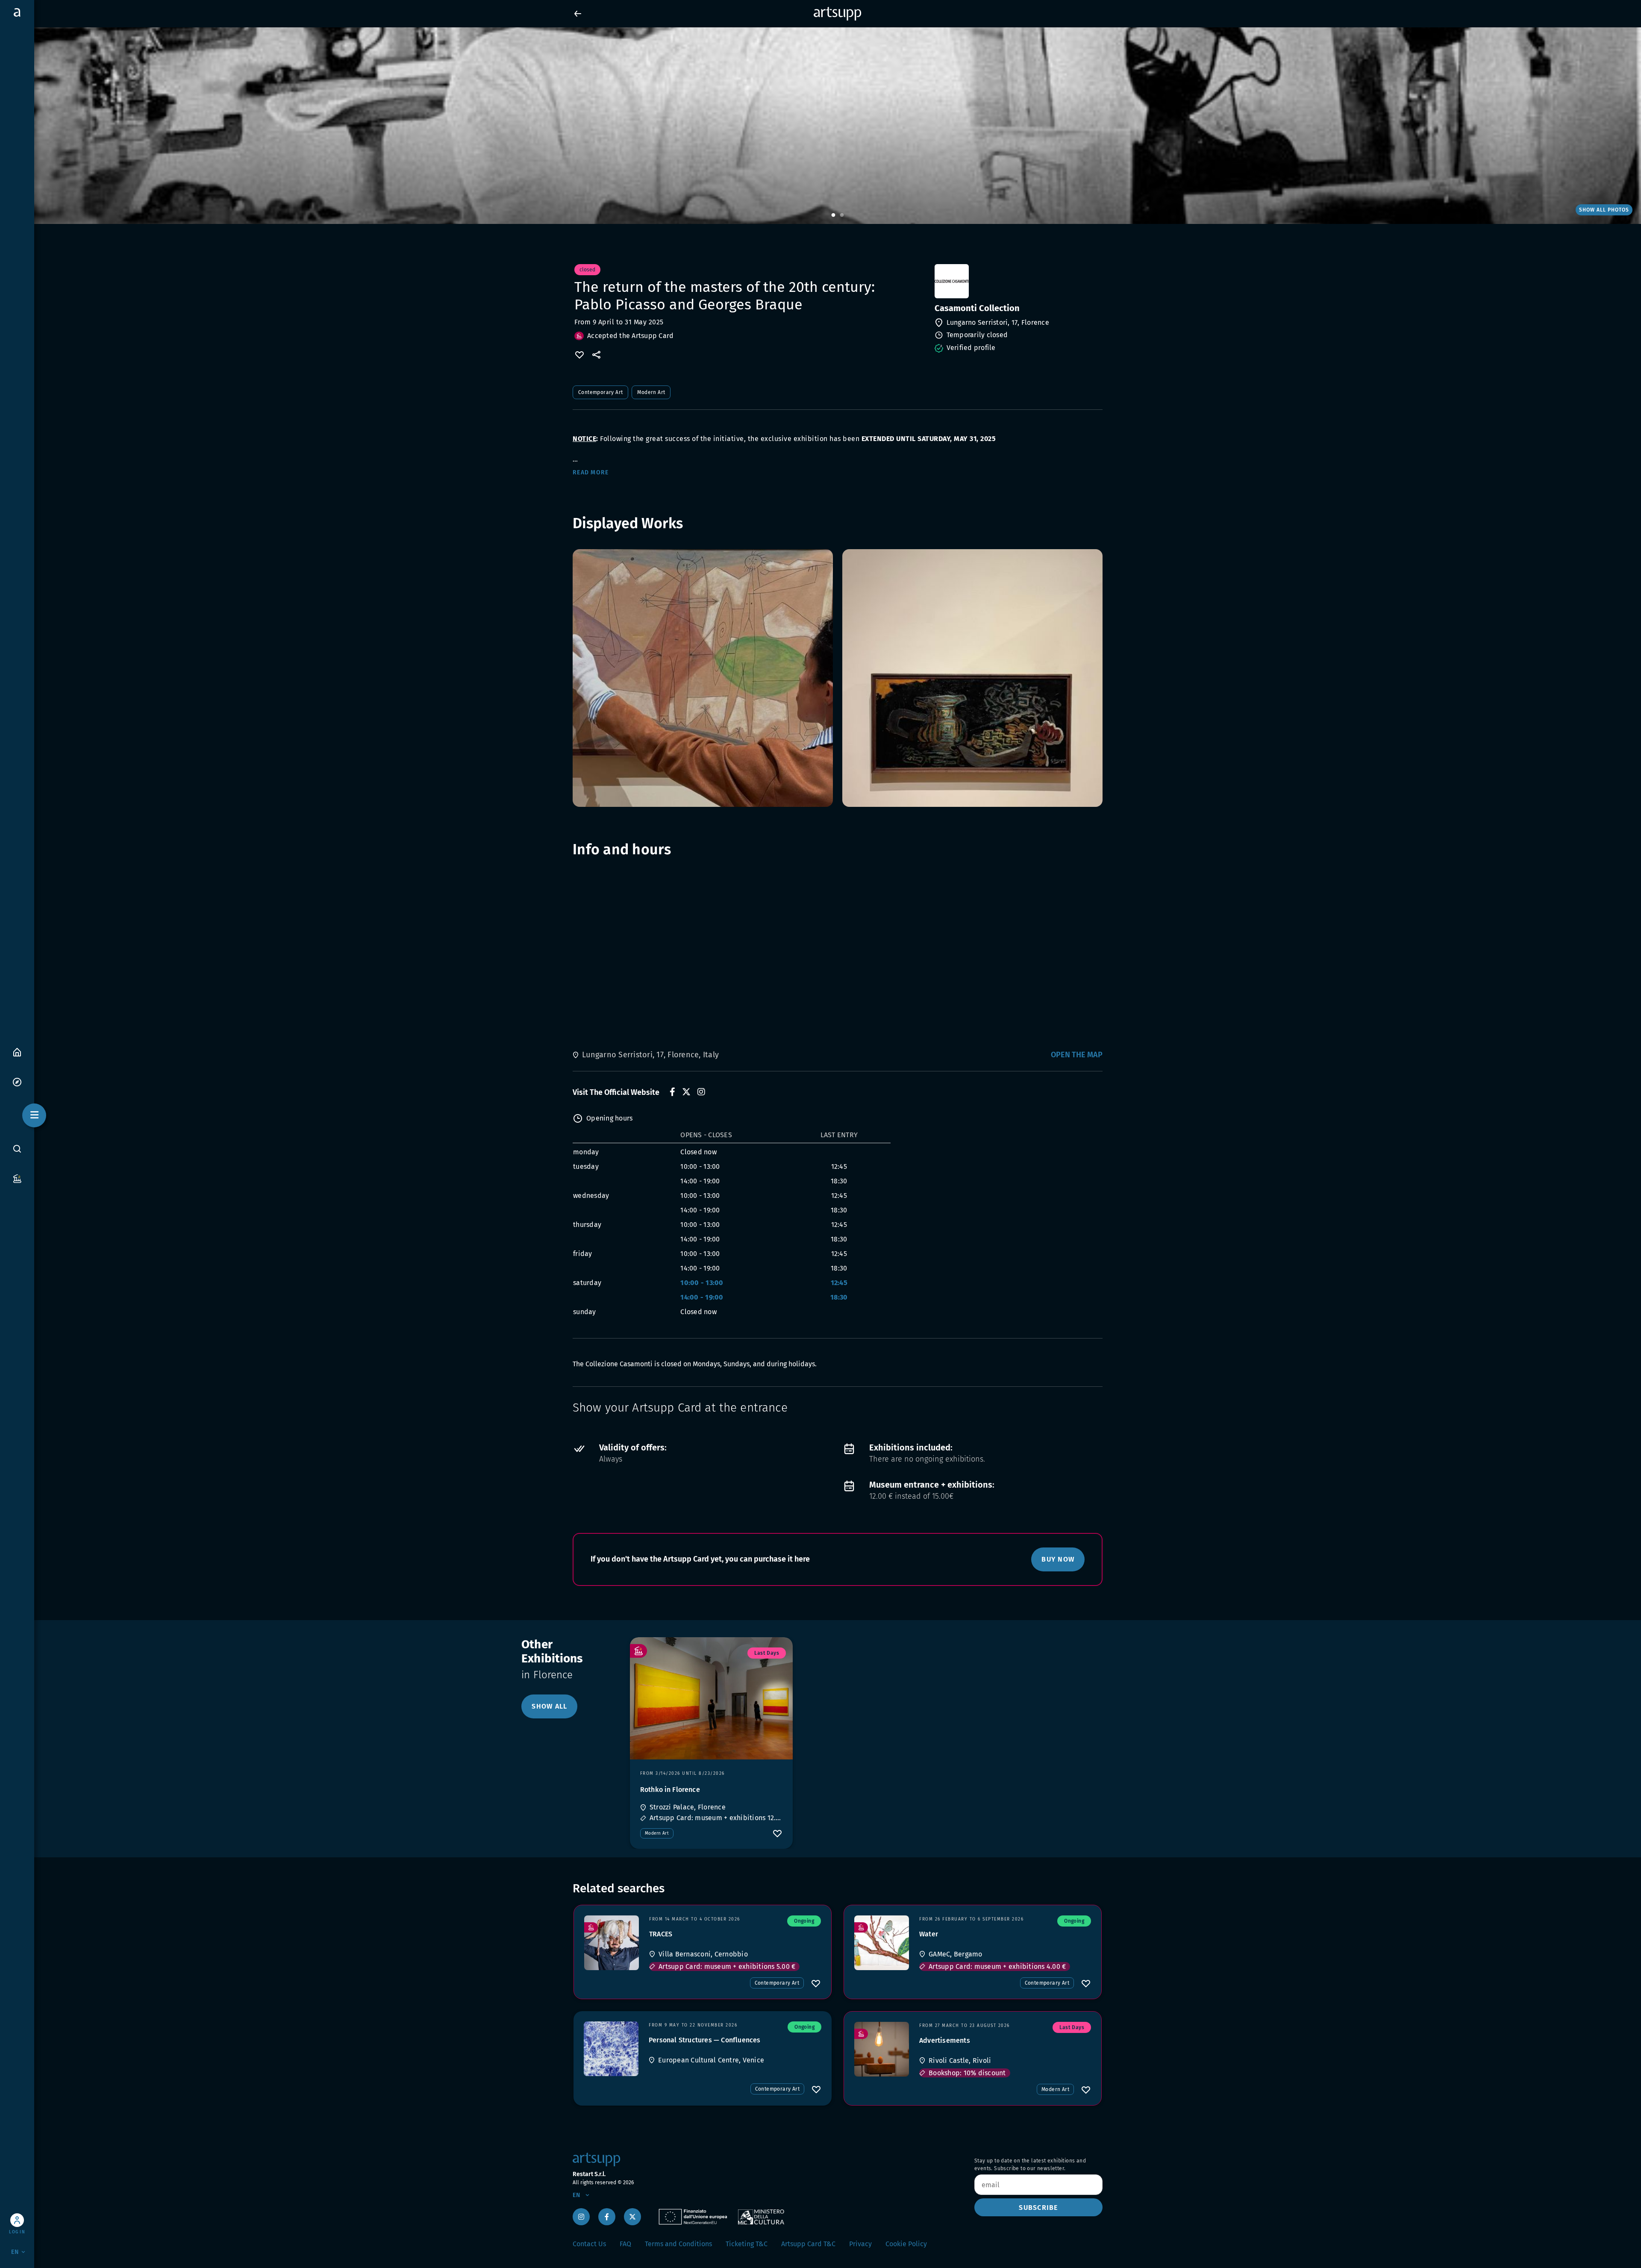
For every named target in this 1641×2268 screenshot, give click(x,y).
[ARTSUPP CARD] (17, 1178)
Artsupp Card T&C (808, 2244)
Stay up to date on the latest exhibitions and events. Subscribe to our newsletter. (1030, 2165)
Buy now (1058, 1559)
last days (767, 1653)
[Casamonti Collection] (1018, 281)
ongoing (804, 1921)
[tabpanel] (820, 126)
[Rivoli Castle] (882, 2049)
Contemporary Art (600, 392)
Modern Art (651, 392)
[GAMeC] (882, 1943)
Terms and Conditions (678, 2244)
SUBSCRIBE (1038, 2208)
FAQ (625, 2244)
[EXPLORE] (17, 1081)
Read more (591, 472)
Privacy (860, 2244)
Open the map (1077, 1055)
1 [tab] (833, 215)
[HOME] (17, 1052)
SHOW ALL (549, 1706)
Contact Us (589, 2244)
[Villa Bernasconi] (612, 1943)
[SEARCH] (17, 1149)
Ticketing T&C (747, 2244)
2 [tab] (842, 215)
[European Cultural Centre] (611, 2049)
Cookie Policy (906, 2244)
